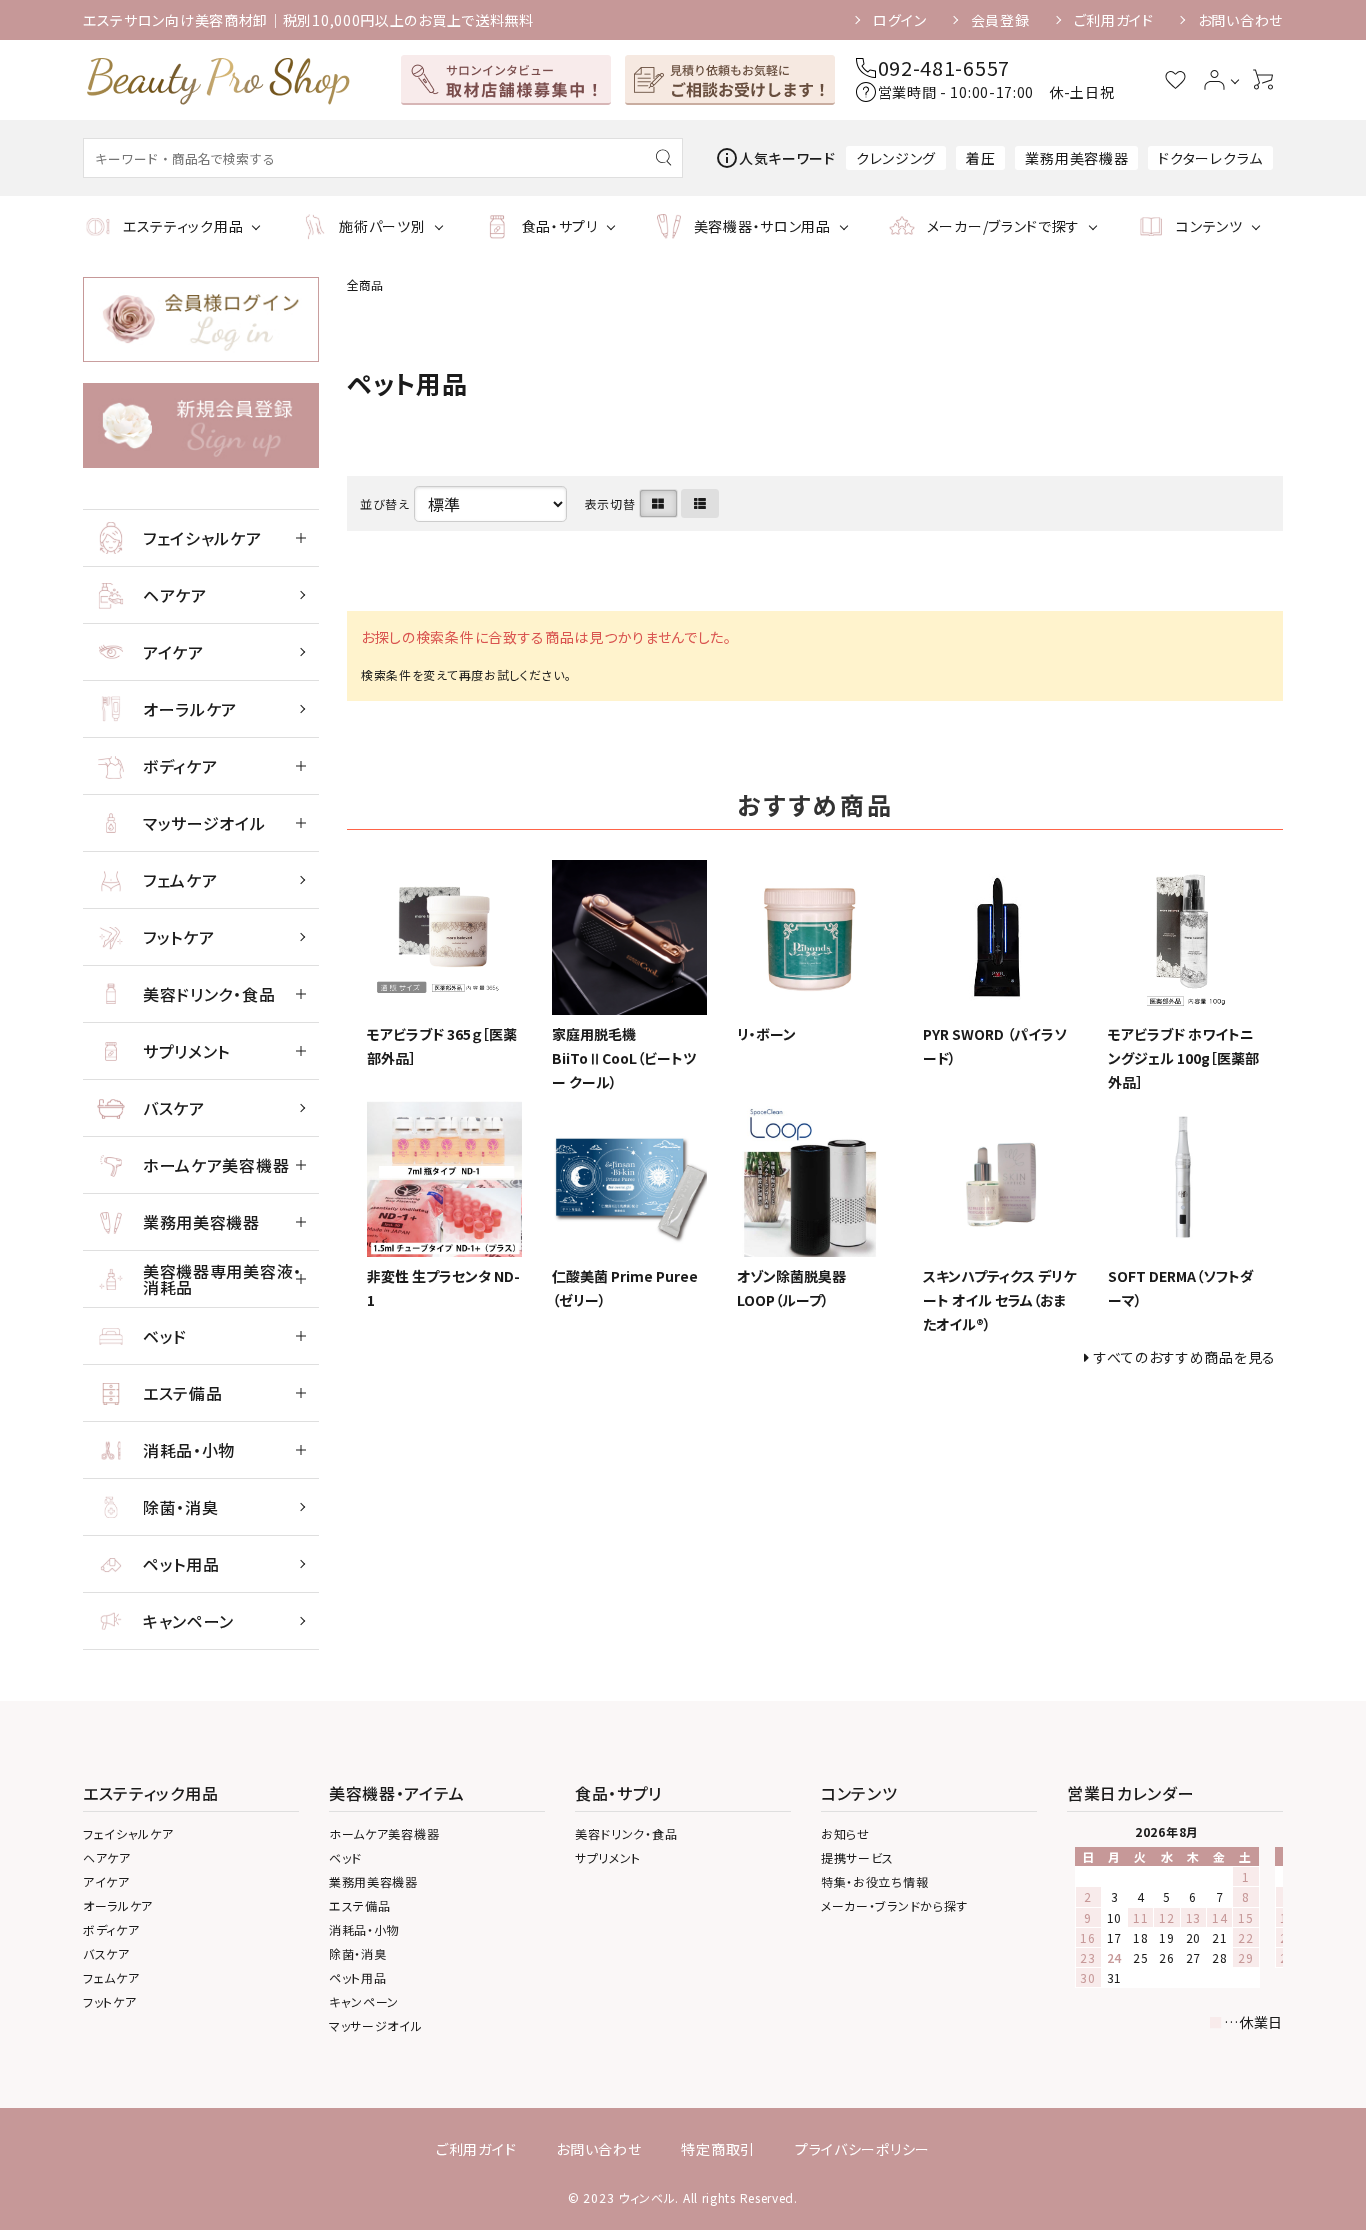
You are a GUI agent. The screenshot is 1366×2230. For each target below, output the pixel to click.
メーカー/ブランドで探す (1003, 226)
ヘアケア (175, 595)
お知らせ (845, 1833)
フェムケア (180, 880)
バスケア (174, 1108)
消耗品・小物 (189, 1450)
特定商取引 (718, 2149)
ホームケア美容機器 (216, 1165)
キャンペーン (188, 1621)
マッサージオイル (204, 823)
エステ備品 (183, 1393)
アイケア (173, 652)
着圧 (980, 158)
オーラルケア (190, 709)
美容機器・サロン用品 (762, 226)
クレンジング (896, 158)
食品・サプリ (560, 226)
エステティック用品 (183, 226)
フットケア (179, 937)
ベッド (165, 1336)
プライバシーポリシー (862, 2149)
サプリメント (186, 1051)
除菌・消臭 (181, 1507)
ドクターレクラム (1210, 158)
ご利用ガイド (1114, 20)
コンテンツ (1209, 226)
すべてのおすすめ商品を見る (1185, 1357)
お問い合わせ (1240, 20)
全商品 (365, 284)
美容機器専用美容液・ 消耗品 (222, 1279)
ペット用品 (181, 1564)
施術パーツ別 (382, 226)
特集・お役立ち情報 (874, 1881)
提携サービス (857, 1857)
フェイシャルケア (202, 538)
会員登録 (1000, 20)
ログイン (900, 20)
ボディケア (180, 766)
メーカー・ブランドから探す (894, 1905)
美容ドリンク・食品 (209, 994)
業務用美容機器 (1076, 158)
